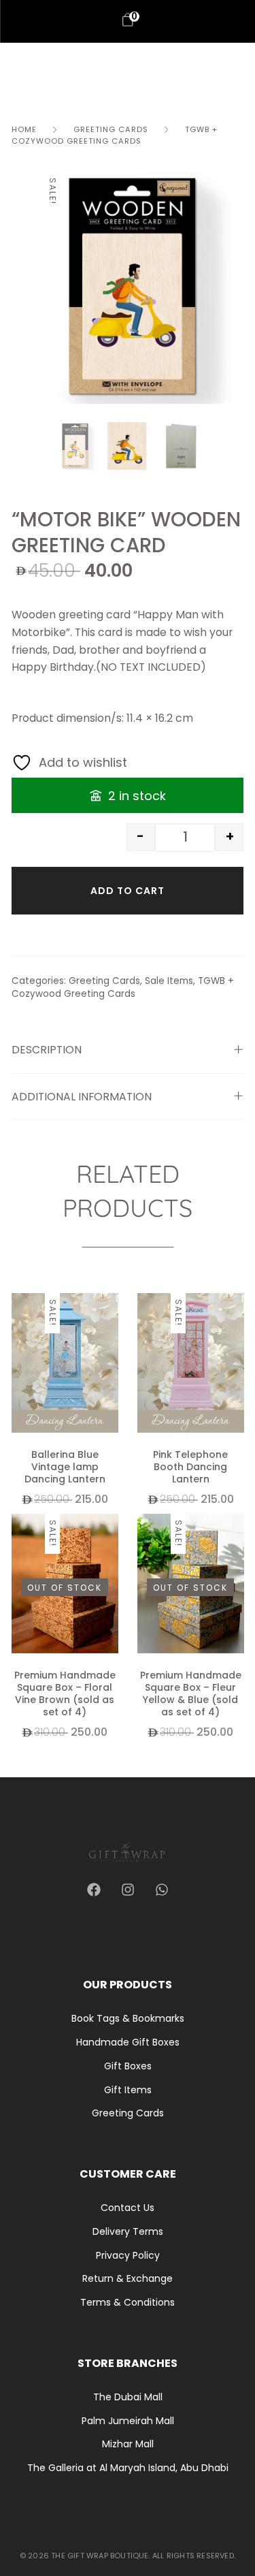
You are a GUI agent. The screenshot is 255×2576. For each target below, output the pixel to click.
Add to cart (128, 891)
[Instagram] (128, 1890)
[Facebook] (94, 1890)
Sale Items (169, 981)
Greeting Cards (111, 129)
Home (24, 129)
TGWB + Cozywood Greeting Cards (115, 135)
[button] (112, 1330)
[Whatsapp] (162, 1890)
